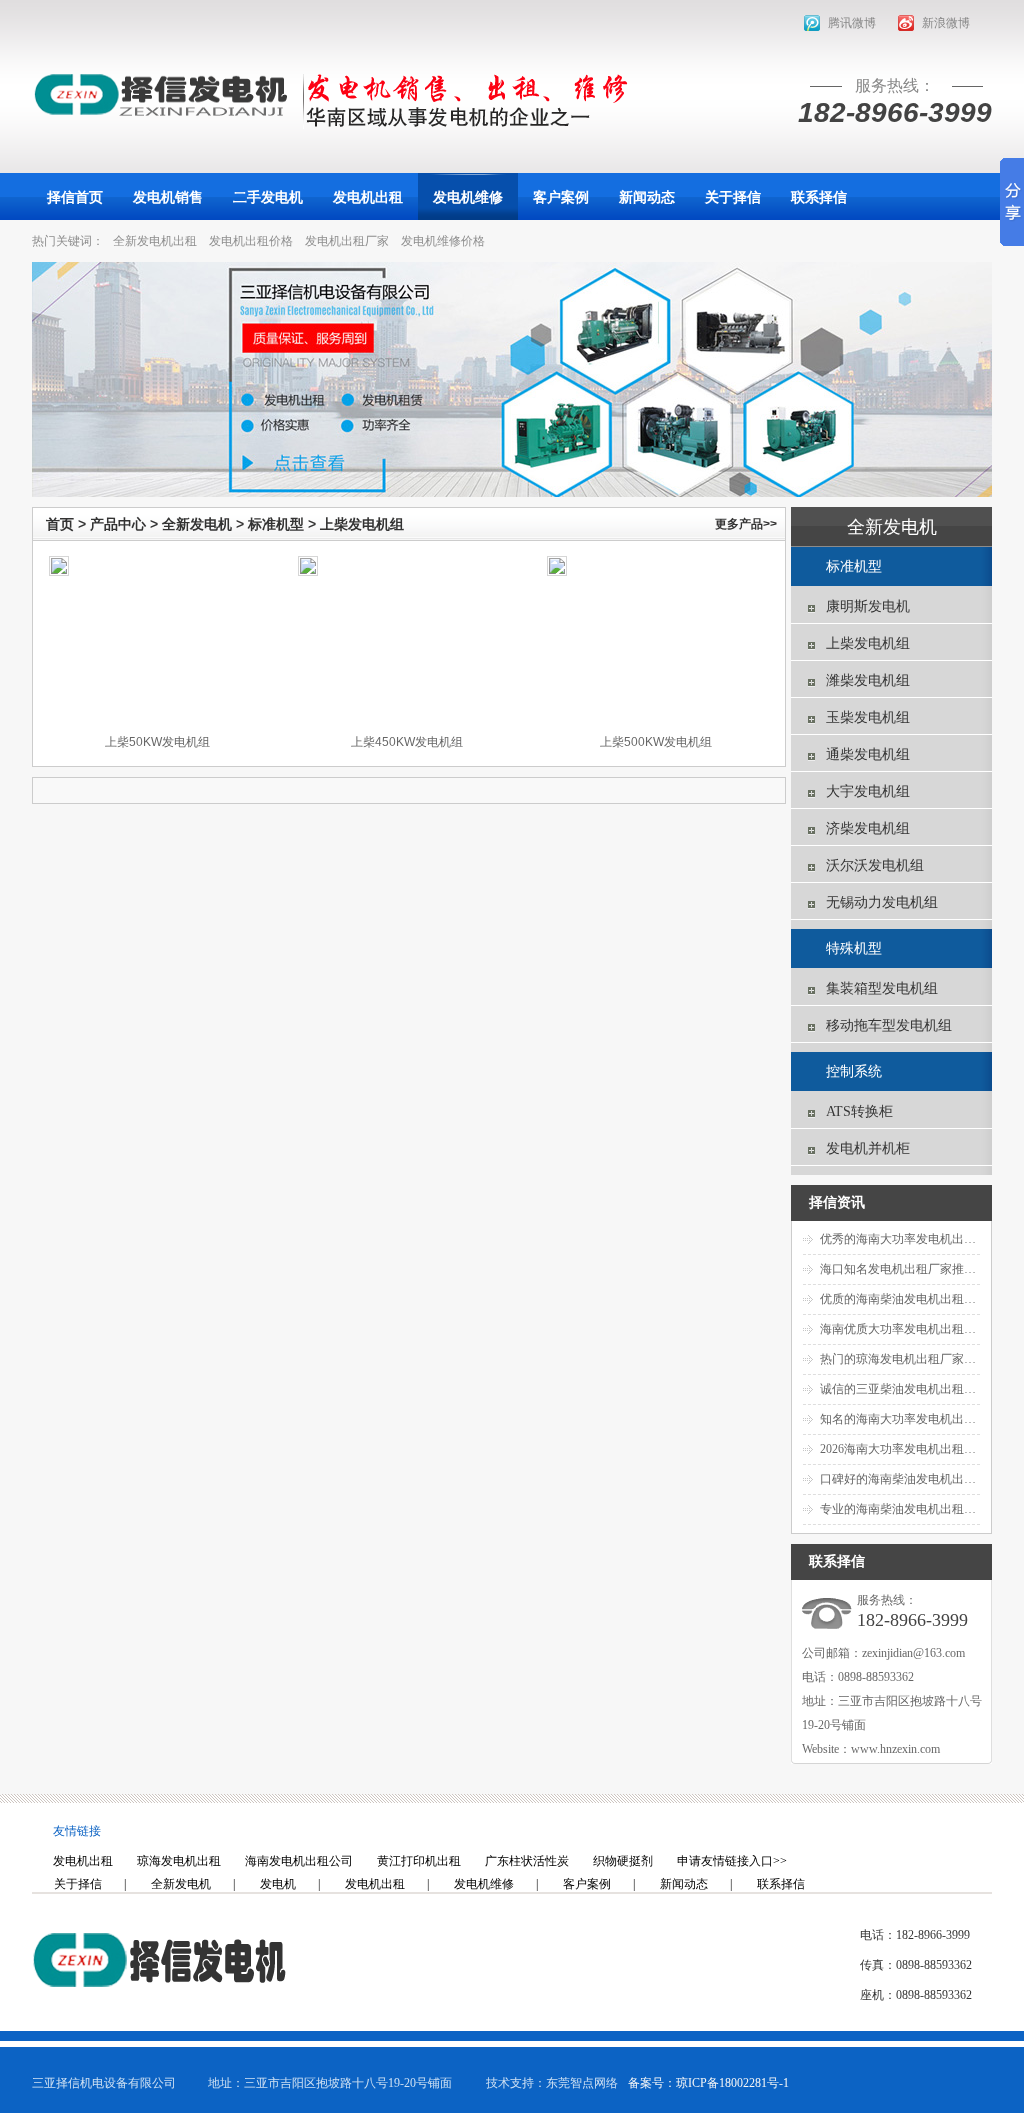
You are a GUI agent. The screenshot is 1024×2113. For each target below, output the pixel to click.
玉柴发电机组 (868, 717)
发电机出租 (375, 1884)
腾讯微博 (852, 23)
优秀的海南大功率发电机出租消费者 (916, 1239)
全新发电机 (197, 524)
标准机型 (276, 524)
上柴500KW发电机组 (656, 742)
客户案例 (587, 1884)
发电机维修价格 (443, 241)
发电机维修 (484, 1884)
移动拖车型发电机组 (889, 1025)
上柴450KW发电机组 (407, 742)
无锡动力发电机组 (882, 902)
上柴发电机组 (362, 524)
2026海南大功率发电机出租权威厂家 (916, 1449)
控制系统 (854, 1071)
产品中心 (118, 524)
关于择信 (78, 1884)
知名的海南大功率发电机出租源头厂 (916, 1419)
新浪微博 (946, 23)
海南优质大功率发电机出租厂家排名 (916, 1329)
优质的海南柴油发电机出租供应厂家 (916, 1299)
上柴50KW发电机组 (157, 742)
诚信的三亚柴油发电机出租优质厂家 (916, 1389)
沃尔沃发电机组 (875, 865)
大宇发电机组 (868, 791)
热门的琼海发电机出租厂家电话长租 (916, 1359)
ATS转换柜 (859, 1111)
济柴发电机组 (868, 828)
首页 (60, 524)
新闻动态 (684, 1884)
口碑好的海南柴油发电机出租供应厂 (916, 1479)
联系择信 (781, 1884)
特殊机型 (854, 948)
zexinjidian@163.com (913, 1653)
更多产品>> (746, 524)
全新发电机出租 (155, 241)
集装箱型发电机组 (882, 988)
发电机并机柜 (868, 1148)
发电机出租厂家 (347, 241)
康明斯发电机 (868, 606)
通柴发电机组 (868, 754)
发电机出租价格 (251, 241)
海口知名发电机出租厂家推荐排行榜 (916, 1269)
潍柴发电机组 (868, 680)
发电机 (278, 1884)
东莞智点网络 (582, 2083)
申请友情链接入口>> (732, 1861)
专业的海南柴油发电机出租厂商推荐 (916, 1509)
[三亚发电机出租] (160, 94)
